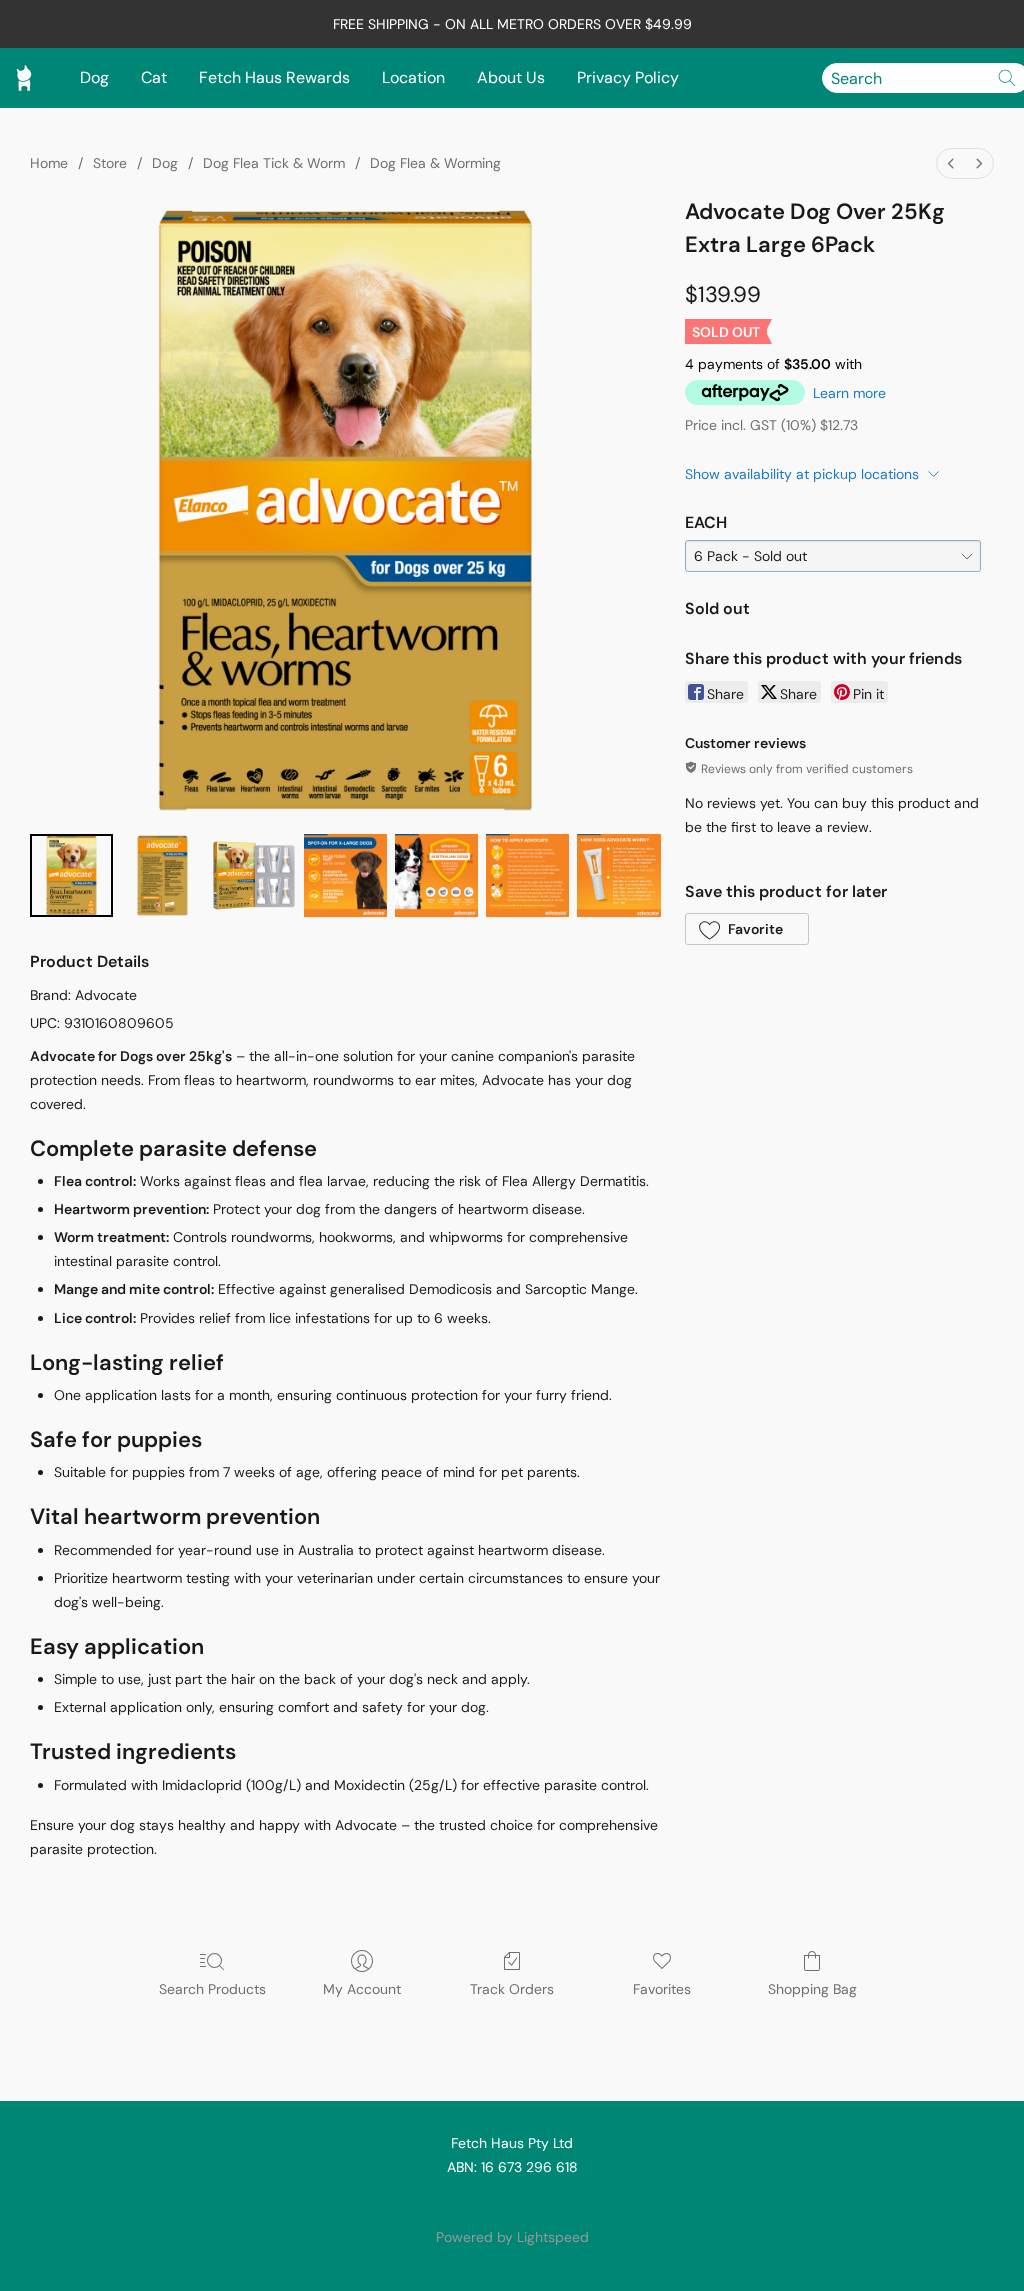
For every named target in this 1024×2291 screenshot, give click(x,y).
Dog (94, 77)
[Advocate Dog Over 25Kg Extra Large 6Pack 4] (436, 875)
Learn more (849, 393)
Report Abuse (512, 2203)
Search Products (212, 1989)
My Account (362, 1989)
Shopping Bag (812, 1989)
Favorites (662, 1989)
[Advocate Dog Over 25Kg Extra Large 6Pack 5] (527, 875)
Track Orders (512, 1989)
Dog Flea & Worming (435, 163)
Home (49, 163)
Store (110, 163)
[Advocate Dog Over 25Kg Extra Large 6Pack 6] (618, 875)
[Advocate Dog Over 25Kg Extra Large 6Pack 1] (162, 875)
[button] (747, 929)
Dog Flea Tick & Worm (274, 163)
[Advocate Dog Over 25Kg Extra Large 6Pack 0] (71, 875)
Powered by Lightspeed (512, 2237)
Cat (154, 77)
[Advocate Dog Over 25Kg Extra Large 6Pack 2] (253, 875)
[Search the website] (1007, 78)
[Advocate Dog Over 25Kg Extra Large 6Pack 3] (345, 875)
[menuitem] (951, 163)
